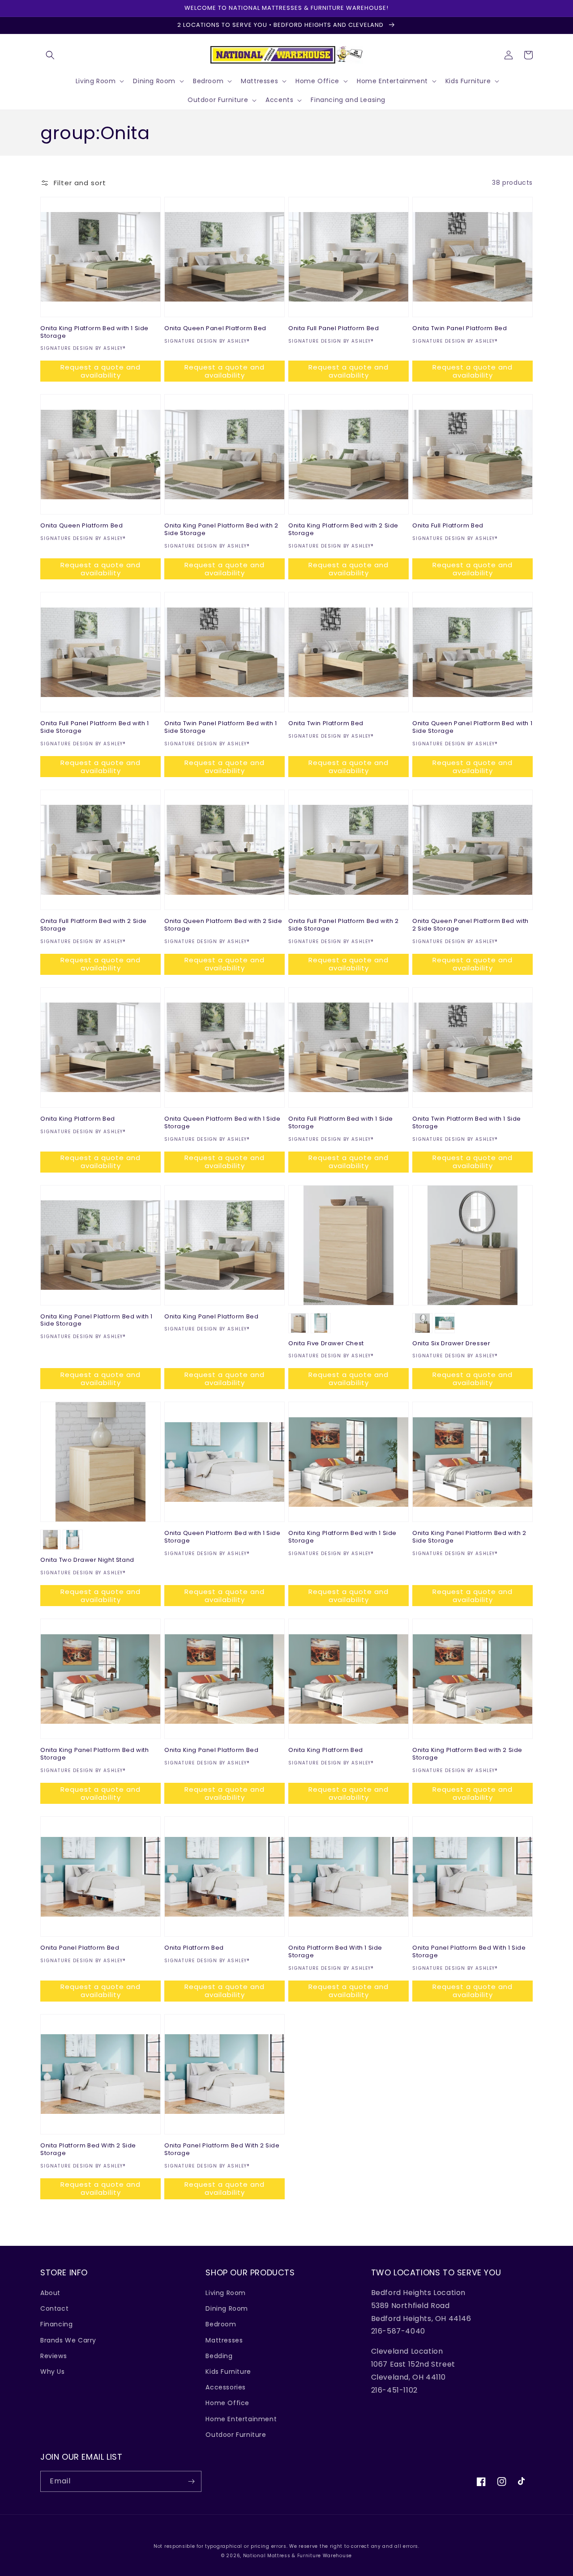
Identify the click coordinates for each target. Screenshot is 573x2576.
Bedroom (221, 2324)
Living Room (226, 2293)
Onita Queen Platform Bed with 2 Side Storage (223, 925)
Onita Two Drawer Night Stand (87, 1560)
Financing (56, 2324)
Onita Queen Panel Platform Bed (215, 329)
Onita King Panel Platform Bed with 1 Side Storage (96, 1321)
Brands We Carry (68, 2340)
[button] (50, 55)
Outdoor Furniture (236, 2435)
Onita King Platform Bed (78, 1119)
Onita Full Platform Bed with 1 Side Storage (341, 1123)
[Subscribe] (191, 2481)
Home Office (227, 2403)
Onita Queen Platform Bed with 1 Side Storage (222, 1123)
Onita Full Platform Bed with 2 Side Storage (94, 925)
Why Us (53, 2372)
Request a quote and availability (100, 371)
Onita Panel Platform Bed (80, 1948)
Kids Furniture (228, 2372)
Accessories (226, 2387)
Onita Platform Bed (194, 1948)
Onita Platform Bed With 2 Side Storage (88, 2150)
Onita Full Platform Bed (448, 526)
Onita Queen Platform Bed (81, 526)
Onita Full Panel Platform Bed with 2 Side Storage (344, 925)
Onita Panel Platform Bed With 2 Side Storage (222, 2150)
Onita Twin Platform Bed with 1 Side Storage (467, 1123)
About (50, 2293)
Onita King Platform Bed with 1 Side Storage (94, 332)
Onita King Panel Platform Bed (211, 1317)
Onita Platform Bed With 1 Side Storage (335, 1952)
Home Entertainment (241, 2419)
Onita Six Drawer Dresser (451, 1344)
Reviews (53, 2356)
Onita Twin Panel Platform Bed (460, 329)
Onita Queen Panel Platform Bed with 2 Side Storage (470, 925)
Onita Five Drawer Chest (326, 1344)
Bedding (219, 2356)
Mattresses (224, 2340)
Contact (54, 2308)
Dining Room (227, 2308)
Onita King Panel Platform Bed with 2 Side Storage (221, 530)
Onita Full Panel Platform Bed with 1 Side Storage (95, 727)
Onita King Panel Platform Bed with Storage (94, 1754)
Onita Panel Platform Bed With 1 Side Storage (469, 1952)
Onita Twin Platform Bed (326, 724)
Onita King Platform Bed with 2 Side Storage (343, 530)
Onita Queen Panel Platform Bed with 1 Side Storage (472, 727)
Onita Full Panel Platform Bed (334, 329)
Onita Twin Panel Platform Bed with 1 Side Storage (221, 727)
